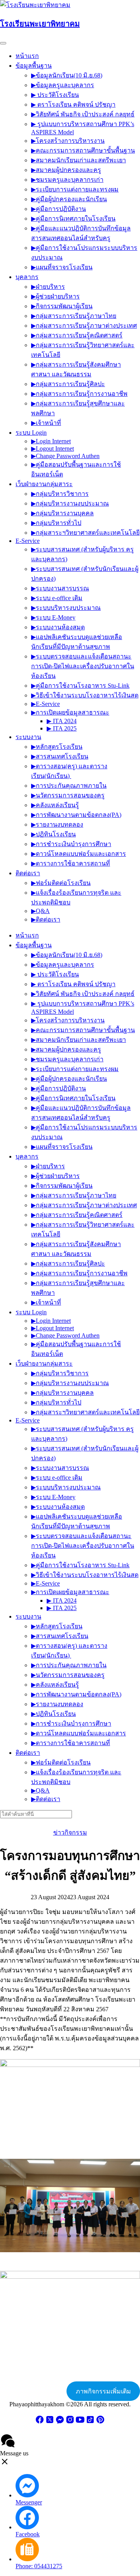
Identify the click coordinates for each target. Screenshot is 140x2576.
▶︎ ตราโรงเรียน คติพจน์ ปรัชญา (73, 104)
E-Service (28, 541)
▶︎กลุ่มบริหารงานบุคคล (62, 513)
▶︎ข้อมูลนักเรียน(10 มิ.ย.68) (67, 75)
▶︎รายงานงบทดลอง (57, 824)
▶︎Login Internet (51, 441)
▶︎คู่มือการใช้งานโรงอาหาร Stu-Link (80, 686)
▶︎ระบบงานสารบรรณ (60, 588)
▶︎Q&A (40, 911)
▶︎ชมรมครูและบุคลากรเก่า (67, 180)
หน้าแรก (27, 56)
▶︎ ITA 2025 (62, 728)
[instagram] (70, 2422)
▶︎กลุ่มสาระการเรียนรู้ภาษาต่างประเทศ (84, 326)
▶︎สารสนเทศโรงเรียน (60, 756)
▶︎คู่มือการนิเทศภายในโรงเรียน (73, 219)
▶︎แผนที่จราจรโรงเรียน (62, 267)
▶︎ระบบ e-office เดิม (57, 598)
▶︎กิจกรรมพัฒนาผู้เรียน (62, 306)
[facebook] (40, 2422)
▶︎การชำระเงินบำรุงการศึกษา (71, 844)
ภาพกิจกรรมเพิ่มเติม (103, 2391)
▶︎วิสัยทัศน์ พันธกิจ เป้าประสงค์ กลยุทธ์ (83, 114)
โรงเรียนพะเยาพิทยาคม (40, 24)
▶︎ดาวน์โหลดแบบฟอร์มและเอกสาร (79, 854)
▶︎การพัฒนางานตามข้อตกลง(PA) (76, 815)
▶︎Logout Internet (52, 449)
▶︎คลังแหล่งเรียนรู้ (55, 805)
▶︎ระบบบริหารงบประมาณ (66, 608)
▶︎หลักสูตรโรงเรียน (57, 747)
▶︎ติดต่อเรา (46, 919)
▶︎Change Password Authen (65, 456)
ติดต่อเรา (28, 873)
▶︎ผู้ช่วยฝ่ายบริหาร (55, 296)
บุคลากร (27, 277)
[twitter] (50, 2422)
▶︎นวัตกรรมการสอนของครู (68, 795)
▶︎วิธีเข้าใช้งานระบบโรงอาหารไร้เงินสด (85, 695)
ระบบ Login (31, 433)
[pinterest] (100, 2422)
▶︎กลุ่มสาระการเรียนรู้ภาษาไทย (74, 316)
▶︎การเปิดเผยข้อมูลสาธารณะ (70, 712)
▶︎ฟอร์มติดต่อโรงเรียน (61, 883)
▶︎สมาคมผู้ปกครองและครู (66, 170)
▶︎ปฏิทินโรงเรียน (53, 834)
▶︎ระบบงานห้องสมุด (58, 627)
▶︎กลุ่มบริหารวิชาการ (60, 494)
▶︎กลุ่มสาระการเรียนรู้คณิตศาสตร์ (77, 335)
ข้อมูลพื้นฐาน (34, 66)
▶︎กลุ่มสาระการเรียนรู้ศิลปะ (68, 384)
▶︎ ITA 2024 (62, 721)
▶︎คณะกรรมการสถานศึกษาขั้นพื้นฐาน (83, 150)
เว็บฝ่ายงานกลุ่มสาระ (44, 484)
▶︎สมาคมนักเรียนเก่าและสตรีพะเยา (79, 160)
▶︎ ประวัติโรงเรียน (55, 95)
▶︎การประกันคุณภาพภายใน (69, 786)
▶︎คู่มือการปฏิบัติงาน (59, 209)
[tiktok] (90, 2422)
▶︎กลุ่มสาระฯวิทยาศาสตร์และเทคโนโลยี (85, 533)
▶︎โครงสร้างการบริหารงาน (68, 141)
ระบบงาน (28, 737)
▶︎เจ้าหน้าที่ (46, 423)
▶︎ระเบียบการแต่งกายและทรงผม (75, 189)
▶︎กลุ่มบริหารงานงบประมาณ (70, 503)
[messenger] (60, 2422)
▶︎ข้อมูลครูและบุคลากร (63, 85)
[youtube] (80, 2422)
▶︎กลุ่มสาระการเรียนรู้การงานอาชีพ (79, 394)
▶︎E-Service (45, 704)
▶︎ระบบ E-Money (53, 617)
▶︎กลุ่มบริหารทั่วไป (56, 523)
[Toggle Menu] (3, 43)
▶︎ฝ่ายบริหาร (48, 287)
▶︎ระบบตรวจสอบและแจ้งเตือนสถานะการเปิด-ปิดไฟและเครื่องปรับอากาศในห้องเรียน (83, 666)
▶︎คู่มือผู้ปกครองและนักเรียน (69, 199)
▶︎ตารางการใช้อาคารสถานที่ (71, 863)
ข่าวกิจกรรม (70, 1832)
